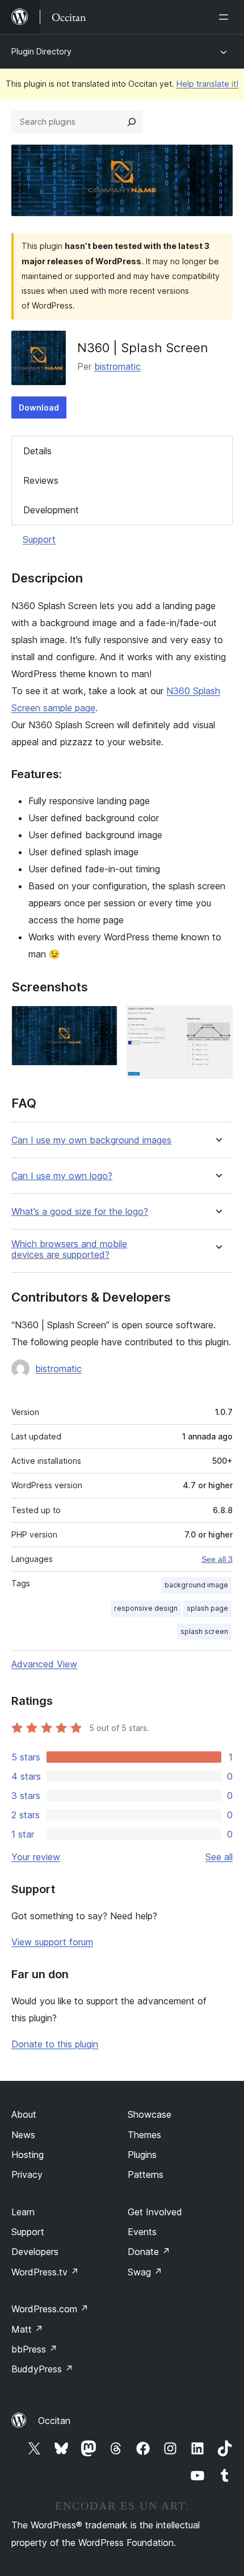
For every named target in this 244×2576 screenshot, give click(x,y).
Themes (144, 2135)
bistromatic (117, 366)
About (24, 2114)
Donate (149, 2252)
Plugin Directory (41, 51)
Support (39, 539)
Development (51, 510)
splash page (207, 1608)
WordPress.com (50, 2309)
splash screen (204, 1631)
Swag (145, 2272)
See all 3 (217, 1559)
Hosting (28, 2155)
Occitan (54, 2421)
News (23, 2135)
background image (196, 1585)
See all (219, 1857)
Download (39, 407)
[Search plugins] (132, 122)
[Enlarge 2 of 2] (217, 1021)
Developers (35, 2252)
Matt (27, 2329)
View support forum (52, 1942)
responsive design (146, 1608)
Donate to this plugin (55, 2044)
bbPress (34, 2349)
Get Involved (155, 2212)
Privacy (27, 2174)
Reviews (41, 480)
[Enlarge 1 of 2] (102, 1021)
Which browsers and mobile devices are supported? (69, 1249)
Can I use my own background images (91, 1140)
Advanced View (44, 1664)
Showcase (150, 2114)
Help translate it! (207, 84)
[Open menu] (226, 17)
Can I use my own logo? (62, 1176)
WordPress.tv (45, 2272)
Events (142, 2232)
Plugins (142, 2155)
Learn (23, 2212)
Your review (36, 1857)
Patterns (146, 2174)
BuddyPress (42, 2369)
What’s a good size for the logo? (80, 1212)
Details (37, 451)
